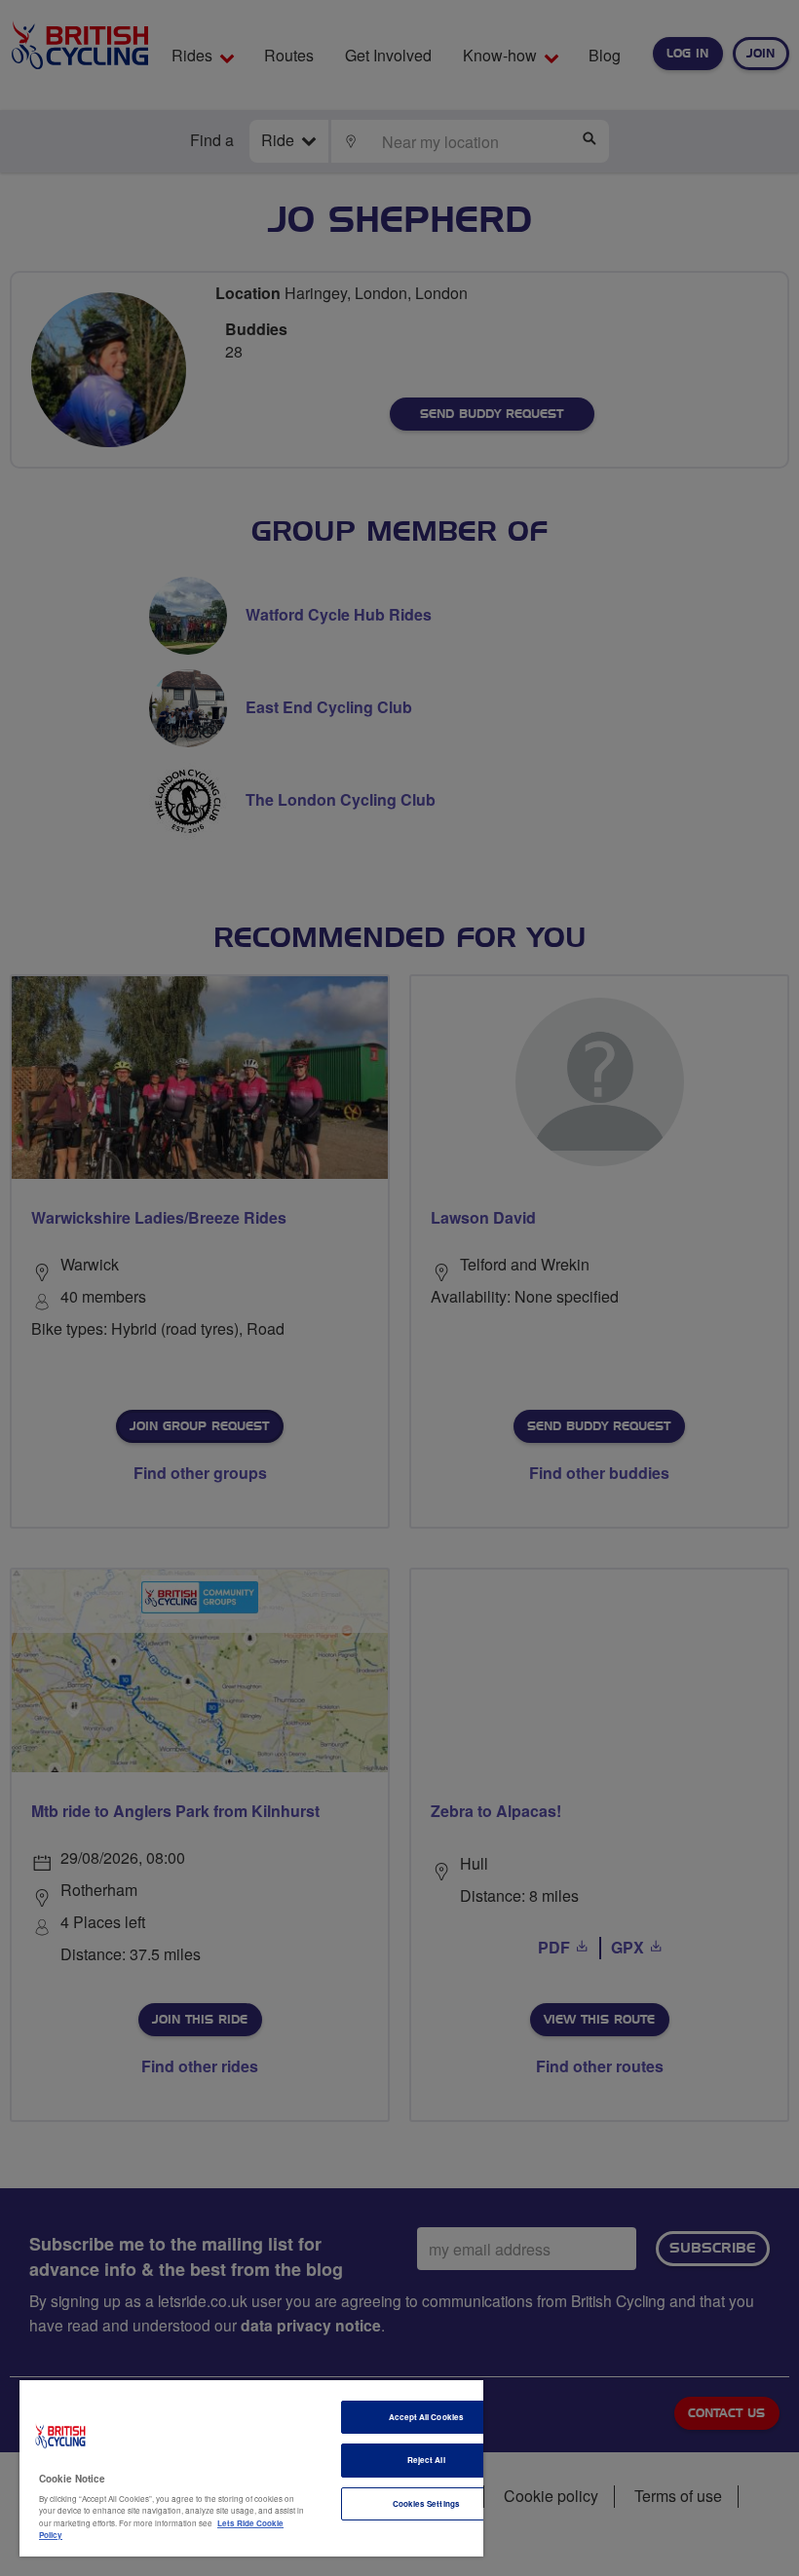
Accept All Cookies (426, 2417)
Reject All (426, 2460)
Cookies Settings (426, 2503)
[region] (251, 2468)
